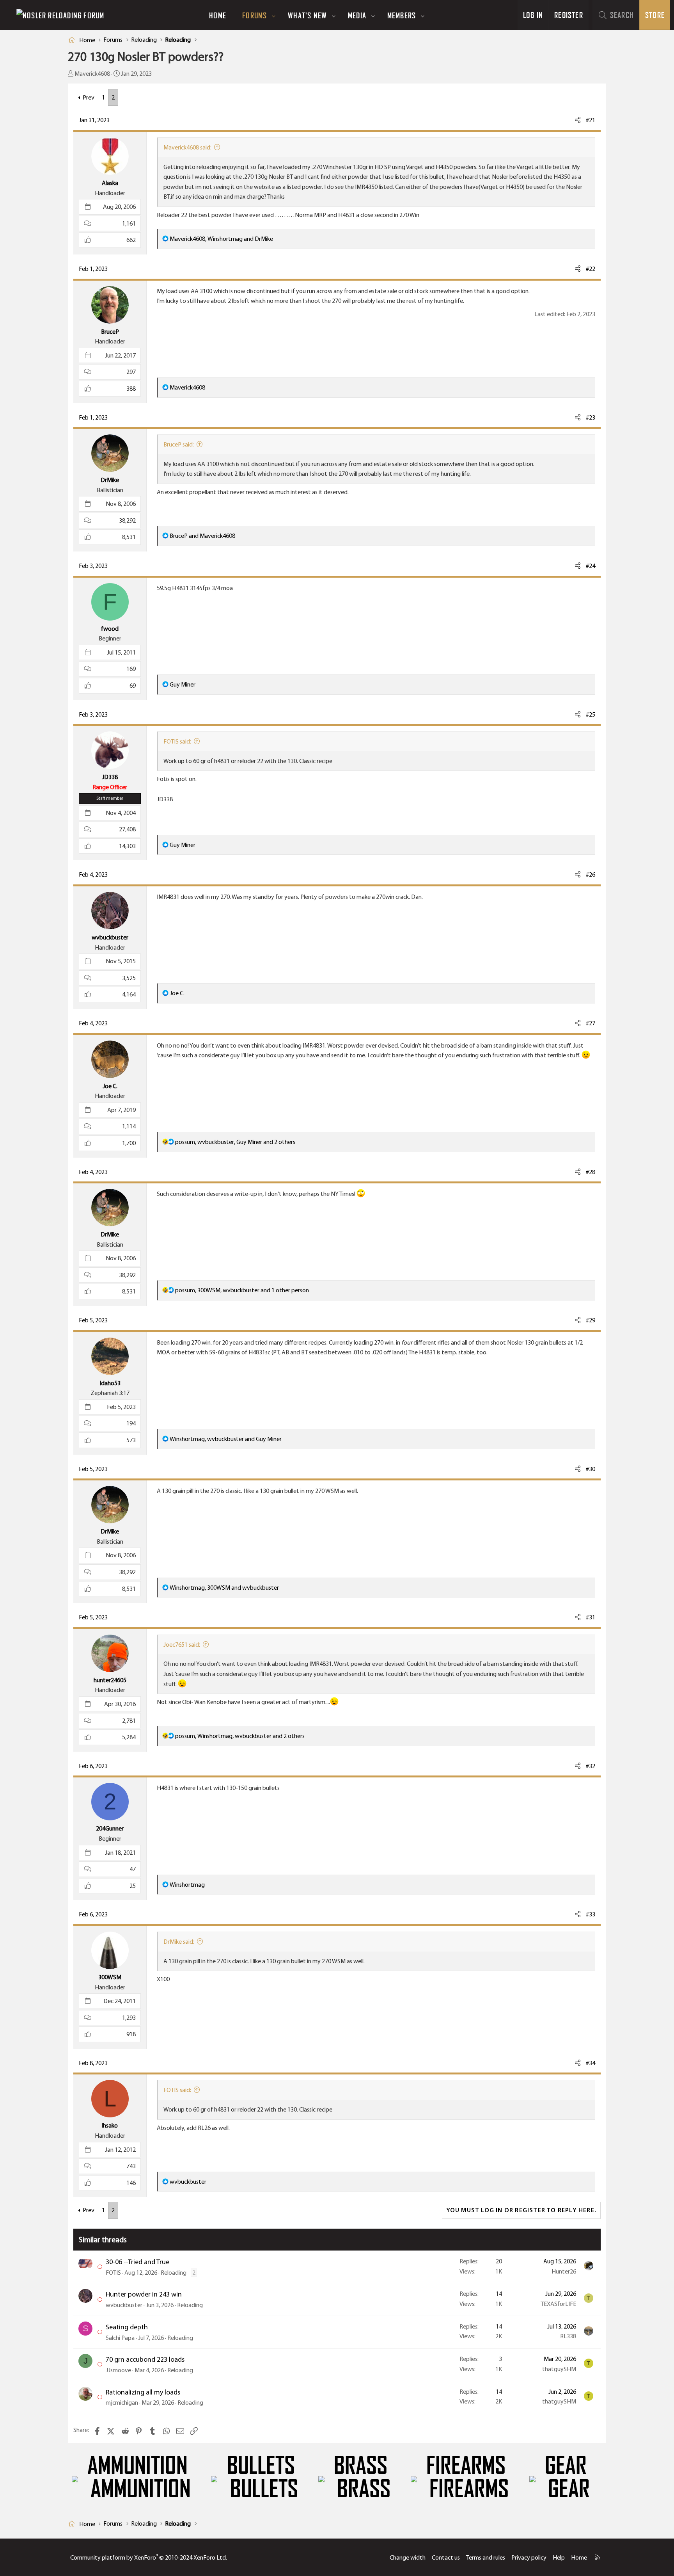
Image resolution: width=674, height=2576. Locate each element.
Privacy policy (529, 2557)
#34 (591, 2063)
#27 (591, 1023)
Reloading (174, 2273)
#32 (591, 1766)
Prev (89, 97)
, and (221, 239)
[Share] (578, 120)
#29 (591, 1320)
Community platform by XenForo (149, 2557)
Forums (255, 15)
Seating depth (127, 2327)
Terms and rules (486, 2557)
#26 (591, 874)
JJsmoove (118, 2370)
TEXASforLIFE (558, 2304)
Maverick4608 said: (187, 147)
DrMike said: (179, 1942)
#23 (591, 417)
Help (559, 2557)
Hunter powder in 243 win (144, 2294)
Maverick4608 (92, 74)
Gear (566, 2466)
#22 (591, 269)
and (202, 536)
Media (357, 15)
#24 (591, 566)
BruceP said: (179, 444)
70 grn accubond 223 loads (145, 2359)
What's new (307, 15)
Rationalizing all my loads (143, 2392)
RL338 (568, 2336)
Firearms (466, 2466)
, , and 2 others (235, 1142)
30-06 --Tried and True (137, 2262)
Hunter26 (564, 2271)
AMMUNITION (137, 2466)
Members (402, 15)
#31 (591, 1617)
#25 (591, 714)
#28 (591, 1172)
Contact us (446, 2557)
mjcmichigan (122, 2403)
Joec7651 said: (182, 1645)
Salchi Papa (120, 2338)
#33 (591, 1914)
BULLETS (261, 2466)
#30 (591, 1469)
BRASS (361, 2466)
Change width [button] (408, 2557)
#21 (591, 120)
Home (218, 15)
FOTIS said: (177, 741)
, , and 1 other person (242, 1290)
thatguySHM (559, 2369)
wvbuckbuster (124, 2305)
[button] (274, 15)
